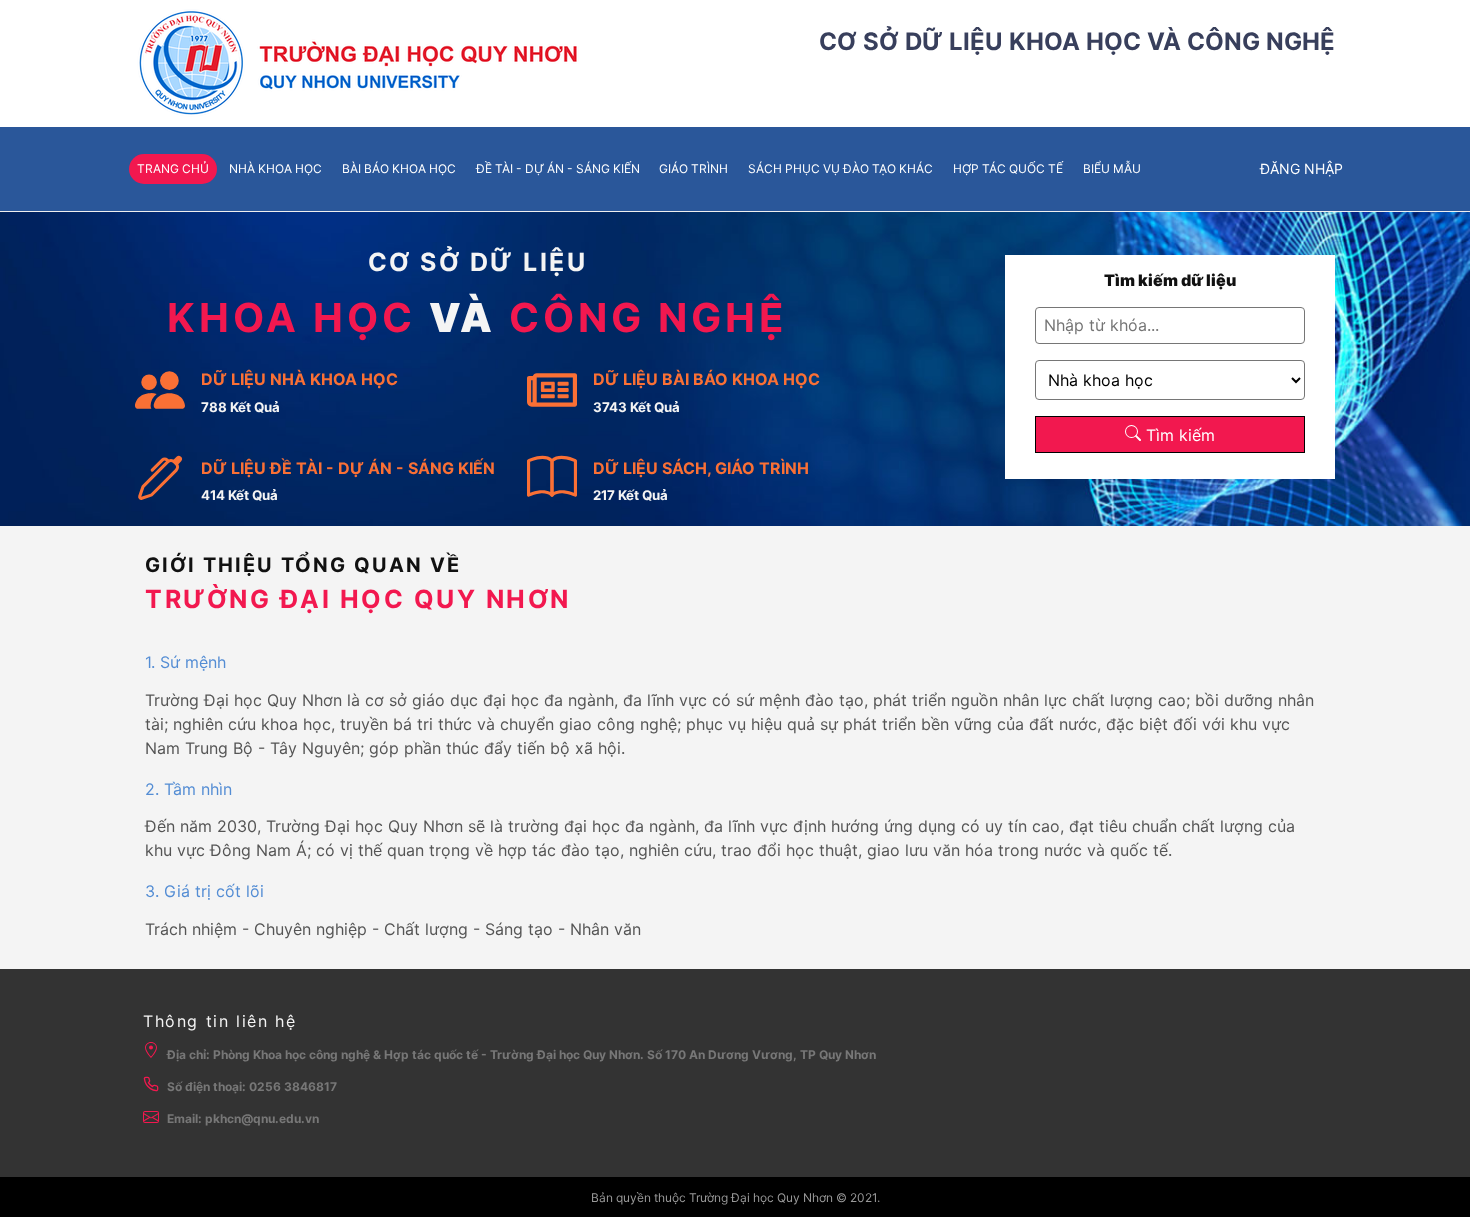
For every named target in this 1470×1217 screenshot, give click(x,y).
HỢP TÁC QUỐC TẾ (1008, 168)
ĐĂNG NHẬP (1301, 168)
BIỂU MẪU (1112, 168)
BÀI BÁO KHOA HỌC (399, 168)
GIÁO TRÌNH (693, 168)
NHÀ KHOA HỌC (275, 168)
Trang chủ (173, 168)
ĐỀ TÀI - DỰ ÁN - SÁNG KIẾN (558, 168)
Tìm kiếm (1178, 435)
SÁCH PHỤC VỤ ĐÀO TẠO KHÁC (840, 168)
